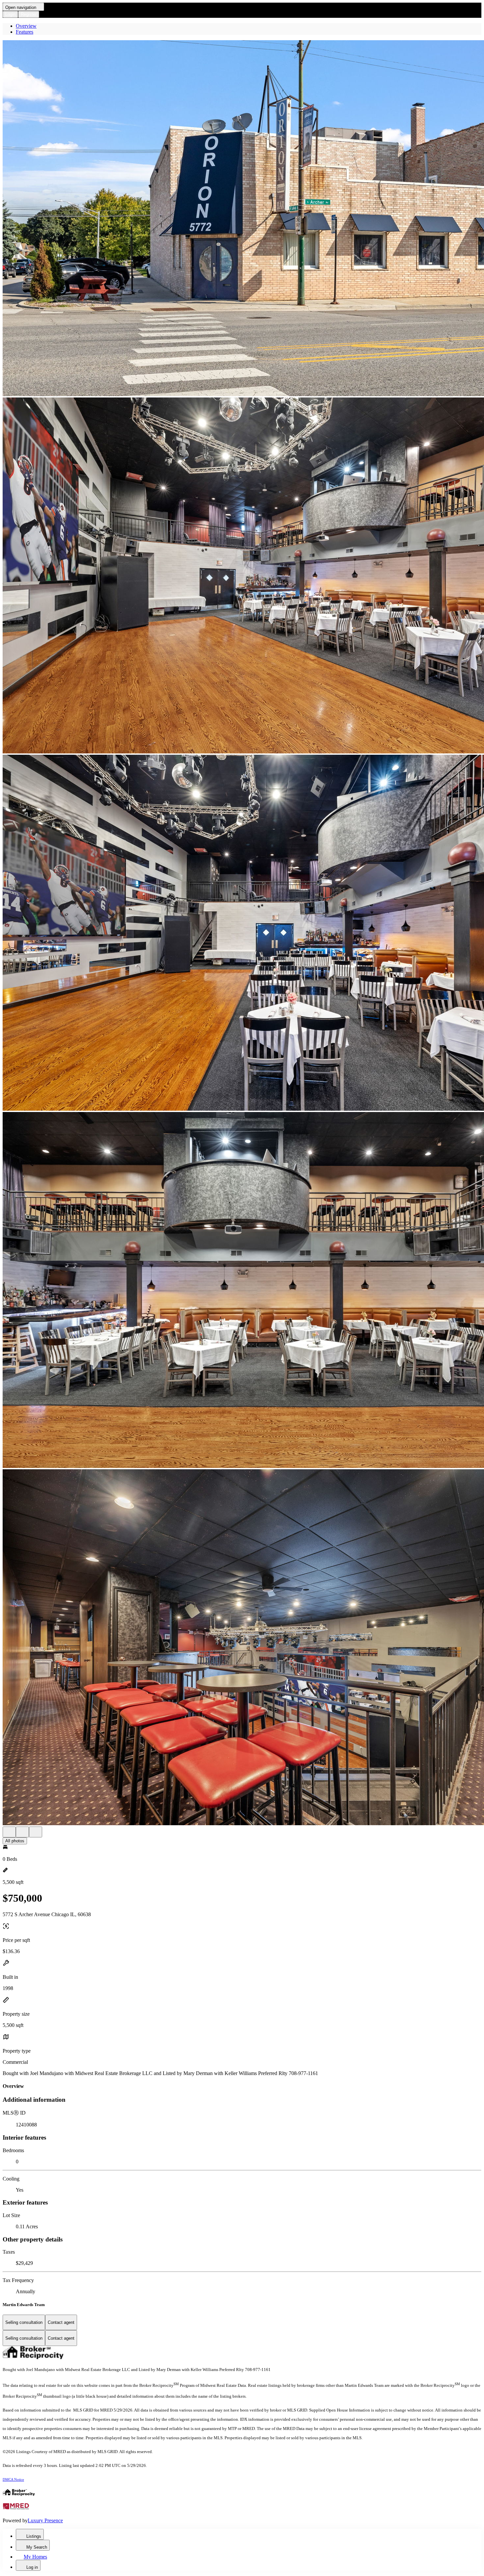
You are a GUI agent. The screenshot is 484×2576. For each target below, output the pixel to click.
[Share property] (36, 1832)
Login (10, 14)
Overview (26, 26)
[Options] (9, 1832)
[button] (242, 219)
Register (29, 14)
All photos (15, 1841)
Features (25, 32)
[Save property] (22, 1832)
